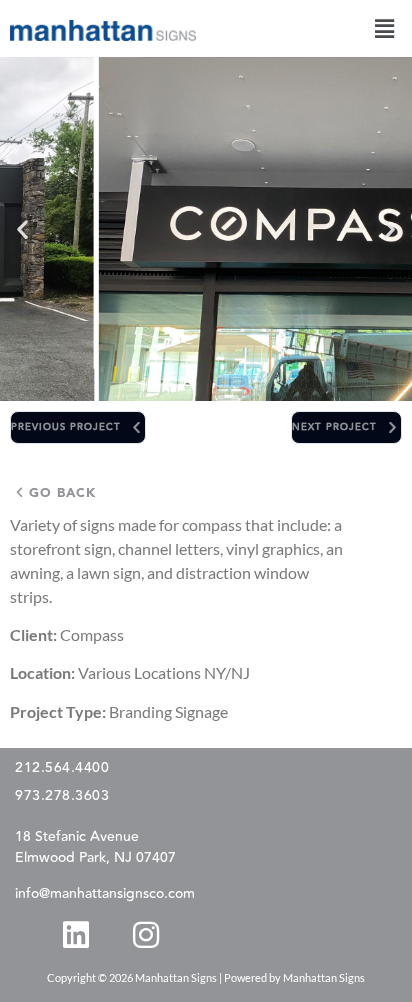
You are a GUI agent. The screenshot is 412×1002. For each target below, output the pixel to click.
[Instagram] (146, 934)
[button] (385, 28)
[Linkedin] (76, 934)
